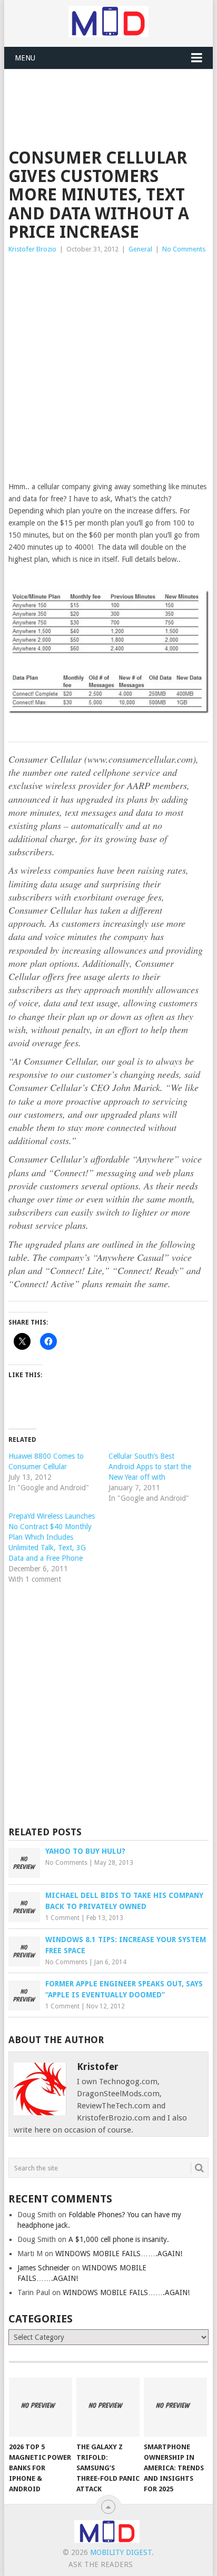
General (140, 249)
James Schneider (43, 2268)
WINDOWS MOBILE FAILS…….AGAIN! (119, 2254)
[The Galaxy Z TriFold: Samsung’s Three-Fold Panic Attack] (108, 2407)
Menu (25, 58)
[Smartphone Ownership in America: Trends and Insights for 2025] (175, 2407)
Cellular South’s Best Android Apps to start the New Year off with (150, 1467)
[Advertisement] (112, 95)
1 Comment (62, 1918)
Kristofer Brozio (32, 249)
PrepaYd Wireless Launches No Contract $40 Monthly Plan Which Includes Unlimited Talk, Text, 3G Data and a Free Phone (52, 1537)
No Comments (184, 249)
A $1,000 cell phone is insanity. (119, 2239)
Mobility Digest (121, 2552)
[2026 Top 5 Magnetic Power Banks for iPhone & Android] (41, 2407)
